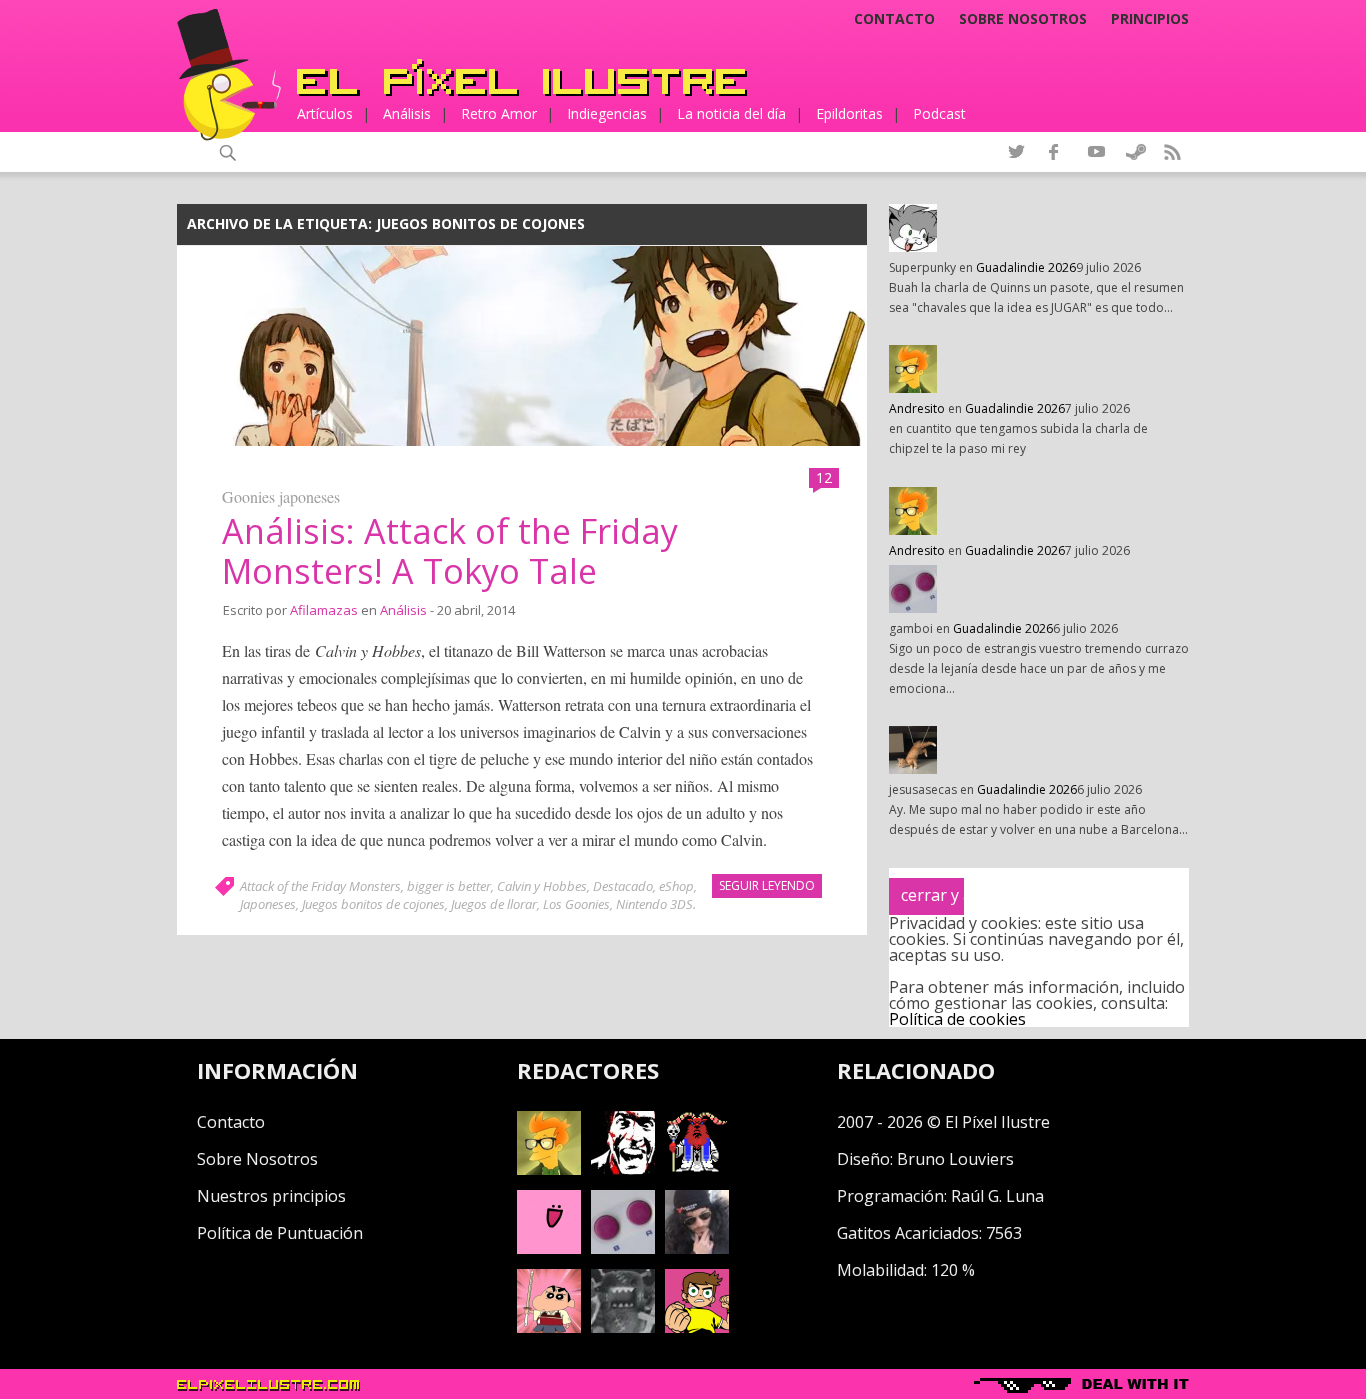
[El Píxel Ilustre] (522, 77)
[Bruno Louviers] (549, 1248)
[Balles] (697, 1327)
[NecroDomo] (623, 1327)
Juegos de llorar (494, 904)
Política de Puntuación (280, 1233)
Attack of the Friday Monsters (320, 886)
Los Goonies (576, 904)
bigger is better (449, 886)
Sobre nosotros (1023, 19)
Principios (1150, 19)
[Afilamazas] (549, 1327)
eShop (676, 886)
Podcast (939, 113)
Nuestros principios (271, 1196)
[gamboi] (623, 1248)
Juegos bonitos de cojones (373, 904)
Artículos (325, 113)
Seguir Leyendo (767, 885)
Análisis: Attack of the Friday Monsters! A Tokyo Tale (450, 551)
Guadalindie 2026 (1026, 267)
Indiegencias (607, 113)
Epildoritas (849, 113)
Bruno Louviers (955, 1159)
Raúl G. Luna (997, 1196)
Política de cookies (957, 1019)
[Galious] (697, 1169)
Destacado (623, 886)
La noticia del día (731, 113)
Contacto (894, 19)
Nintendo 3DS (654, 904)
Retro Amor (499, 113)
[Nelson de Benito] (623, 1169)
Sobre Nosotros (257, 1159)
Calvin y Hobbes (542, 886)
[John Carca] (697, 1248)
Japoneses (268, 904)
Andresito (917, 408)
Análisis (407, 113)
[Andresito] (549, 1169)
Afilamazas (324, 610)
